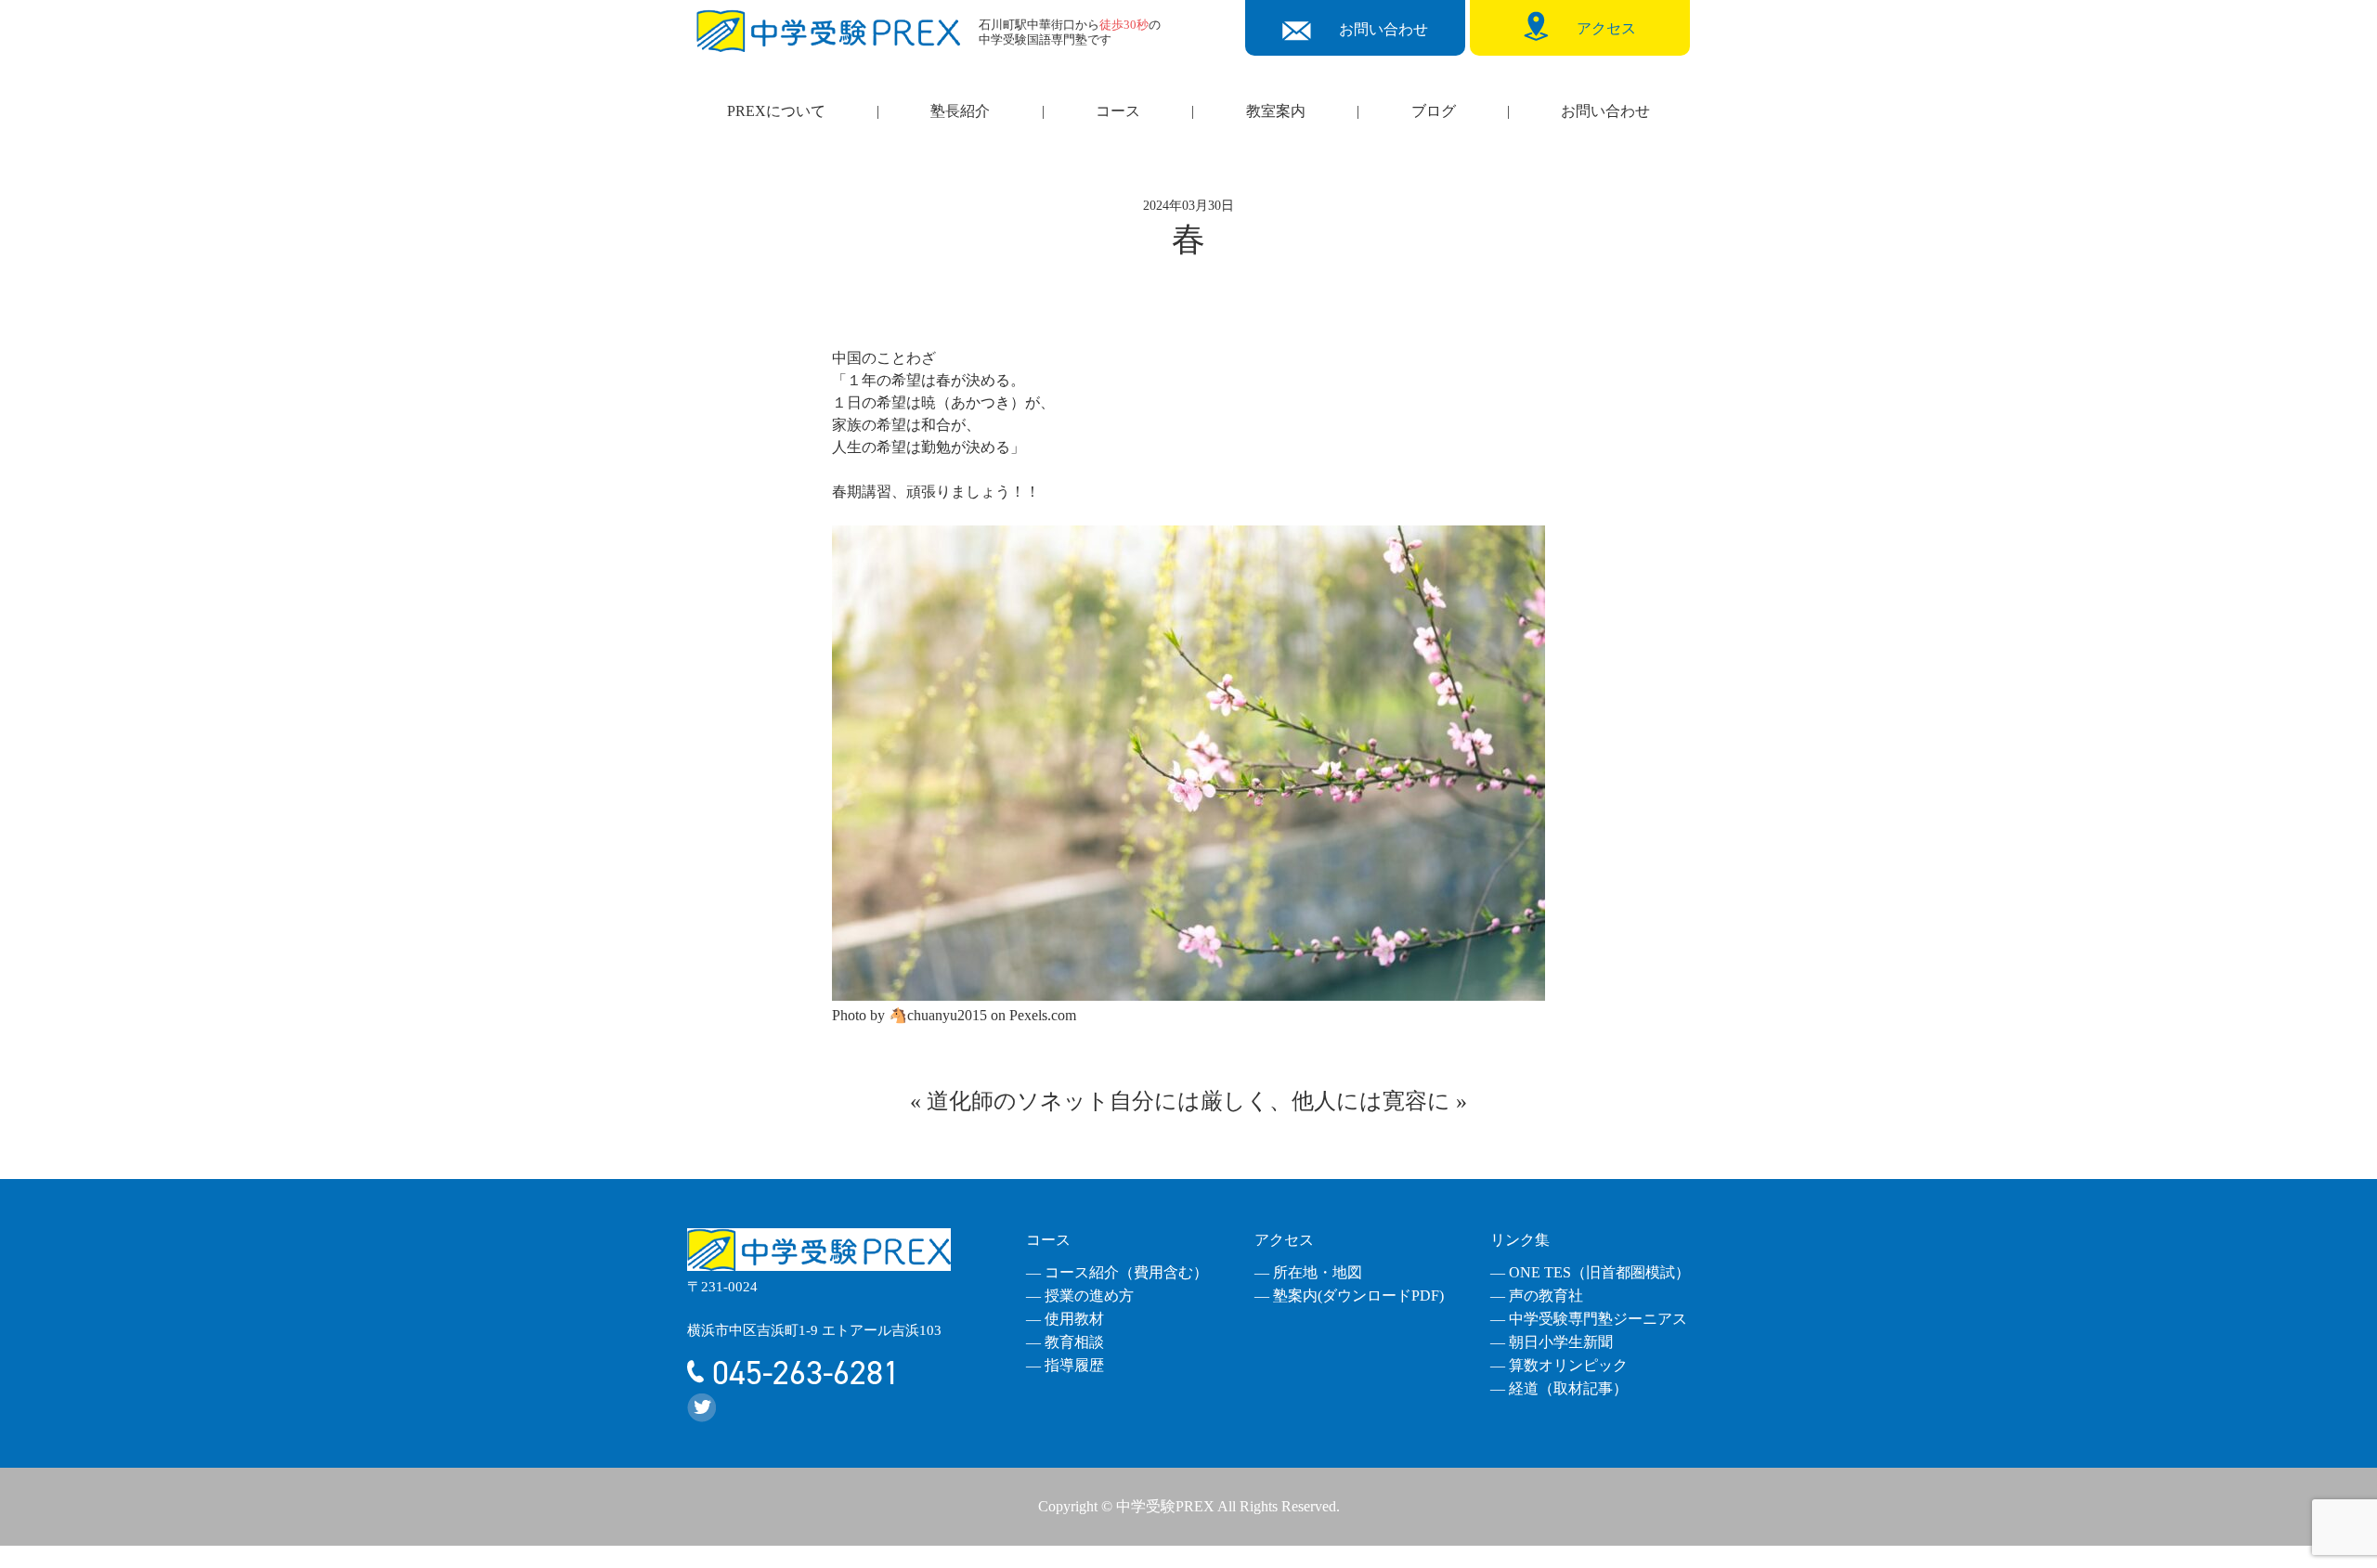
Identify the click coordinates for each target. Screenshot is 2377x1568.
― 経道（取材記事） (1559, 1388)
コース (1118, 111)
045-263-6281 (802, 1373)
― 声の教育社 (1537, 1296)
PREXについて (776, 111)
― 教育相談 (1065, 1342)
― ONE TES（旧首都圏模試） (1590, 1272)
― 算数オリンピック (1559, 1365)
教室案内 (1276, 111)
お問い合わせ (1605, 111)
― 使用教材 (1065, 1319)
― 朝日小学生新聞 (1552, 1342)
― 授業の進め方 (1080, 1296)
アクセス (1284, 1240)
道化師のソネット (1018, 1101)
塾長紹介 (960, 111)
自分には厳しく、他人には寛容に (1280, 1101)
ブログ (1434, 111)
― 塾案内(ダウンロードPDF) (1349, 1296)
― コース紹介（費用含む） (1117, 1272)
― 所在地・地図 (1308, 1272)
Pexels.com (1043, 1015)
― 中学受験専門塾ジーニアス (1589, 1319)
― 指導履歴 (1065, 1365)
